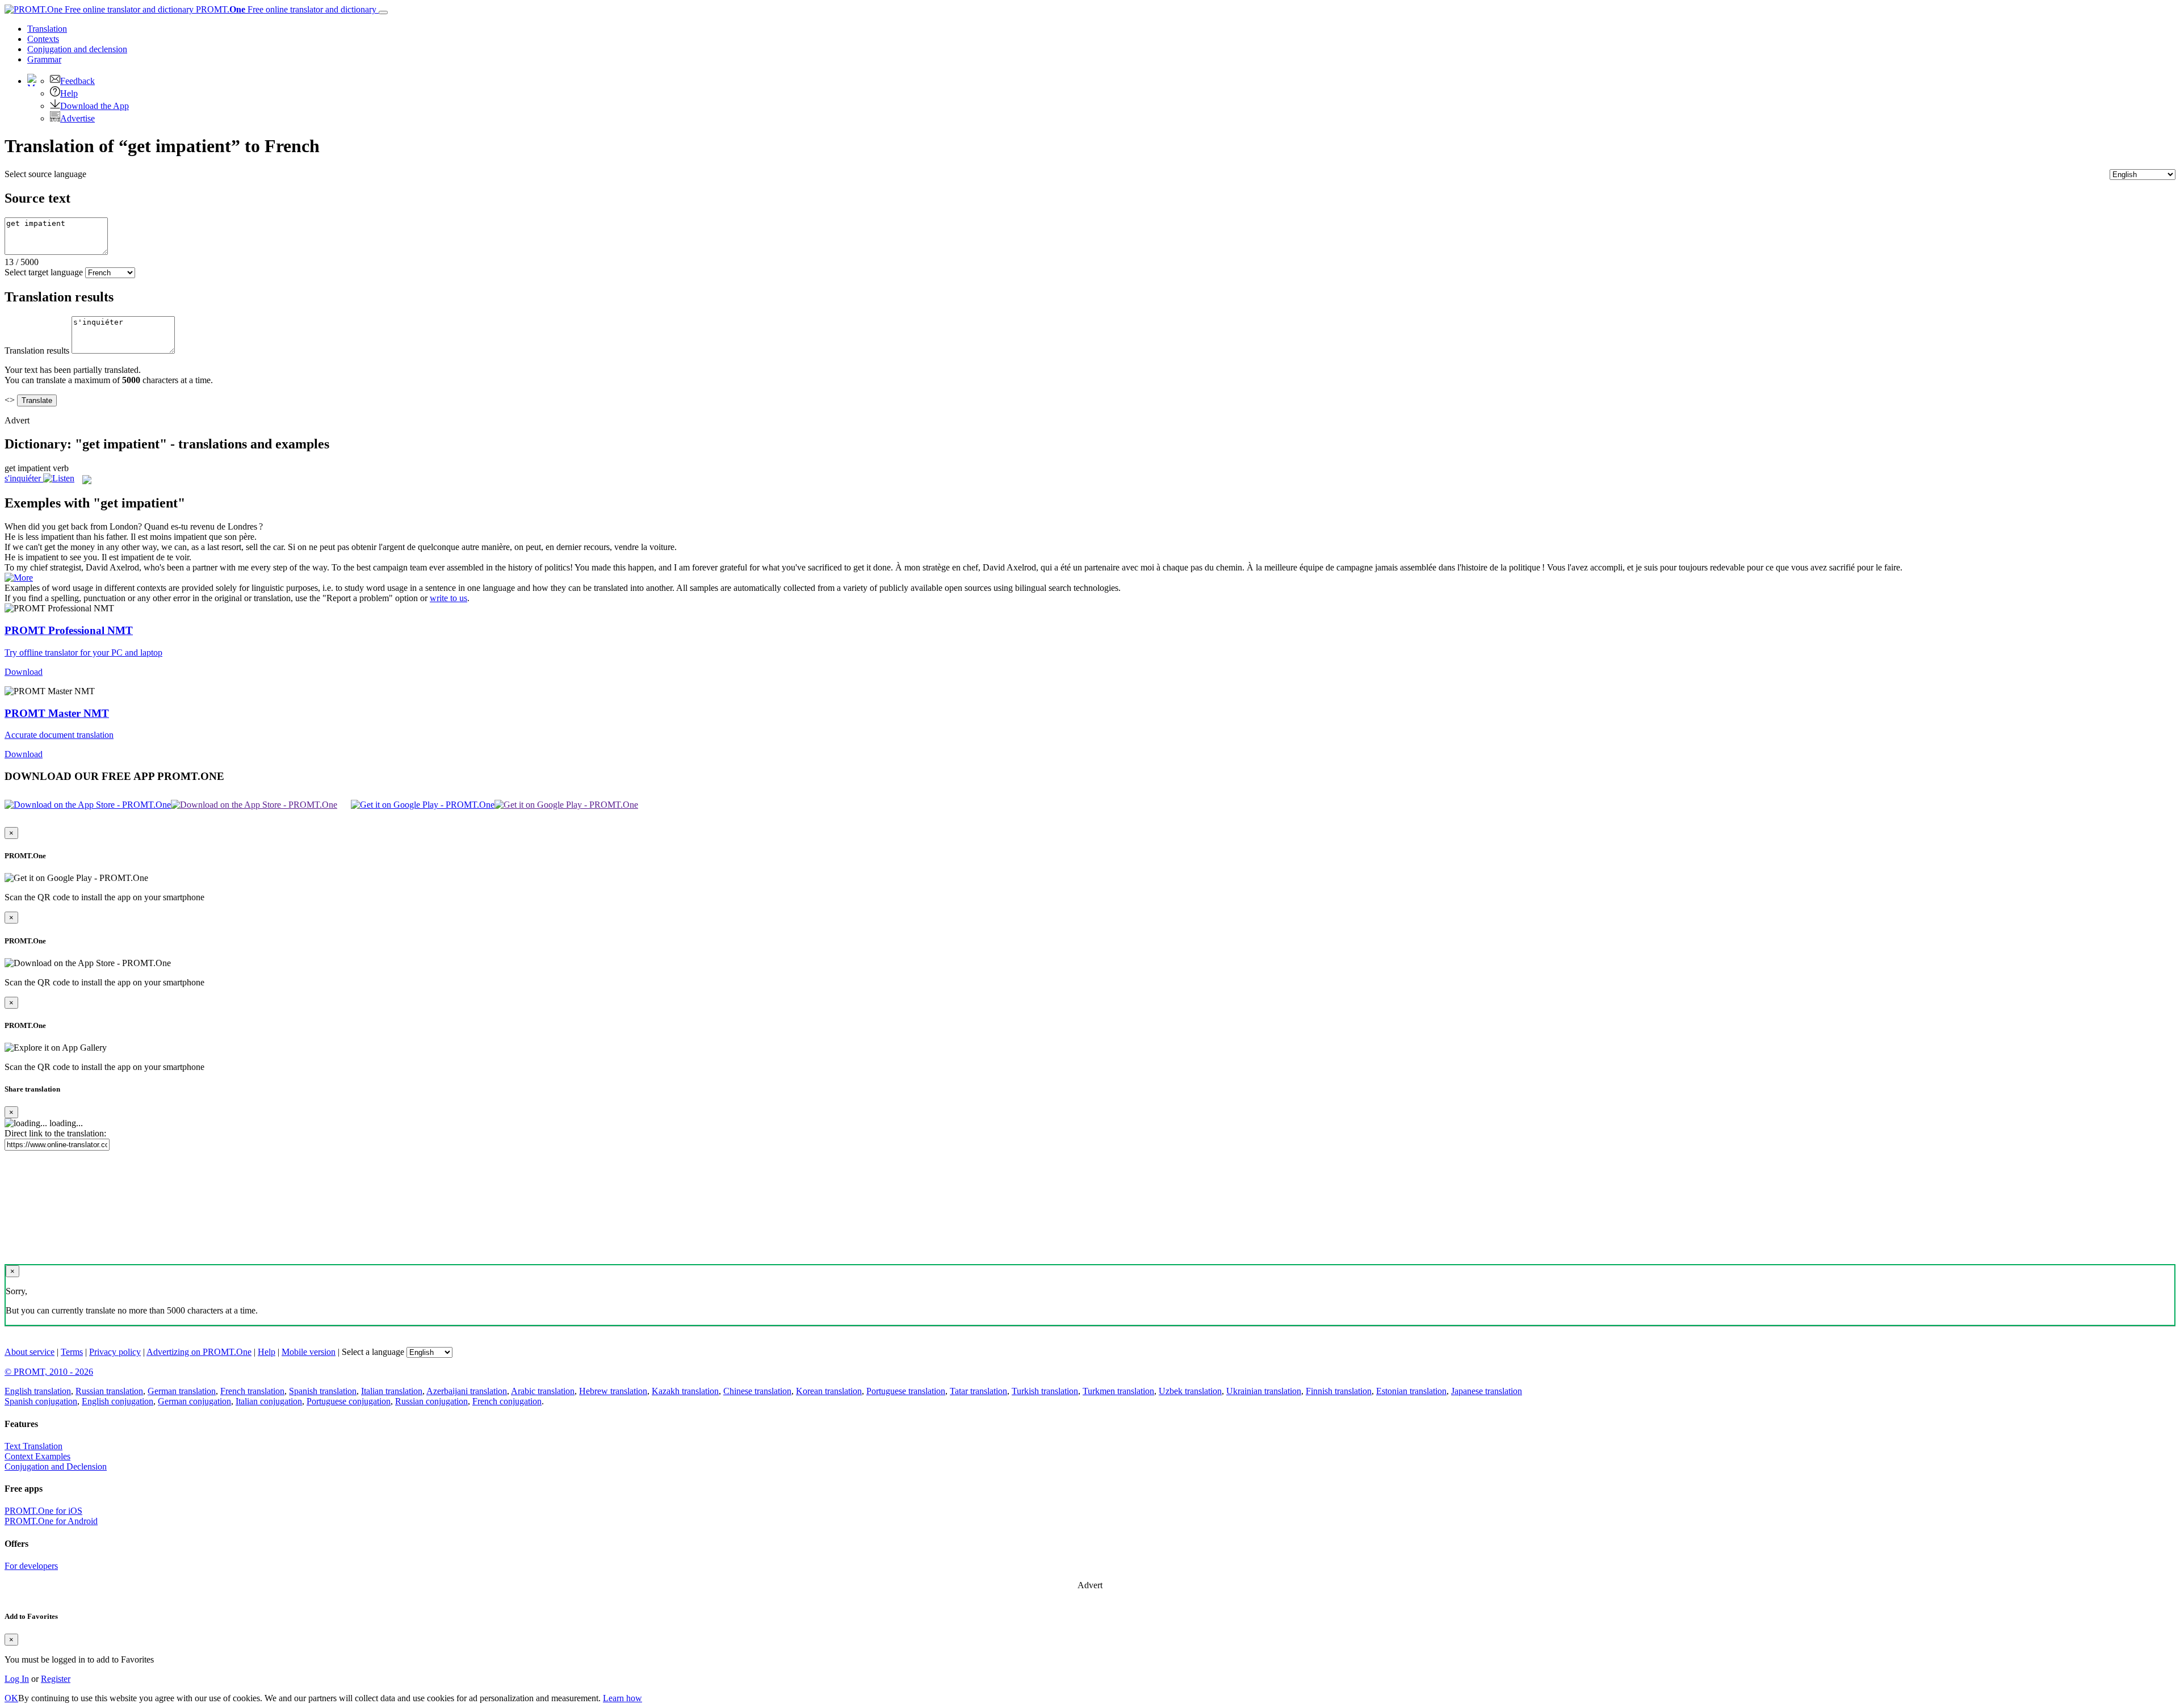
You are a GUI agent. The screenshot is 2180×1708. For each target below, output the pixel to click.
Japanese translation (1487, 1391)
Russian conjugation (431, 1401)
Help (69, 93)
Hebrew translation (613, 1391)
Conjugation (77, 49)
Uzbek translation (1190, 1391)
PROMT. (285, 9)
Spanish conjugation (41, 1401)
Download (24, 672)
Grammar (44, 59)
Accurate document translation (59, 735)
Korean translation (829, 1391)
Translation (47, 29)
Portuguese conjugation (349, 1401)
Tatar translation (978, 1391)
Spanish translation (323, 1391)
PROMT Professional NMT (69, 630)
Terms (72, 1352)
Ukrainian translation (1264, 1391)
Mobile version (309, 1352)
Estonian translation (1411, 1391)
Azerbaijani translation (467, 1391)
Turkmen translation (1118, 1391)
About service (30, 1352)
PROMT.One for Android (51, 1521)
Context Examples (37, 1456)
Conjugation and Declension (56, 1466)
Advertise (77, 118)
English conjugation (118, 1401)
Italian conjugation (269, 1401)
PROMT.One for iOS (43, 1511)
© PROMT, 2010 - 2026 (49, 1372)
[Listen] (59, 478)
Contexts (43, 39)
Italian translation (392, 1391)
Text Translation (33, 1446)
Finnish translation (1339, 1391)
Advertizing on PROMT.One (199, 1352)
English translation (38, 1391)
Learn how (622, 1698)
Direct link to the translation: (55, 1133)
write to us (448, 598)
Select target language (44, 272)
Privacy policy (115, 1352)
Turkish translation (1045, 1391)
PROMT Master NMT (57, 713)
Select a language (373, 1352)
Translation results (37, 351)
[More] (19, 578)
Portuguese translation (906, 1391)
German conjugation (194, 1401)
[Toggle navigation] (383, 12)
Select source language (45, 174)
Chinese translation (757, 1391)
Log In (17, 1679)
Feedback (77, 81)
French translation (252, 1391)
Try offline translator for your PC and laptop (83, 652)
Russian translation (109, 1391)
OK (11, 1698)
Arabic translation (543, 1391)
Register (56, 1679)
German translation (182, 1391)
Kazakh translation (685, 1391)
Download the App (95, 106)
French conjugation (507, 1401)
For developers (31, 1566)
